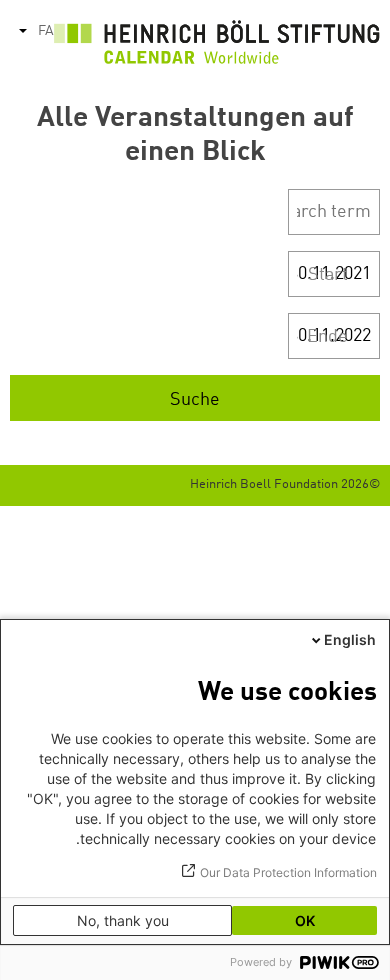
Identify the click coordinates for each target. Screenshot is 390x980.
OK (305, 920)
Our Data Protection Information (288, 872)
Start (328, 275)
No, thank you (123, 920)
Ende (327, 337)
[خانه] (217, 47)
